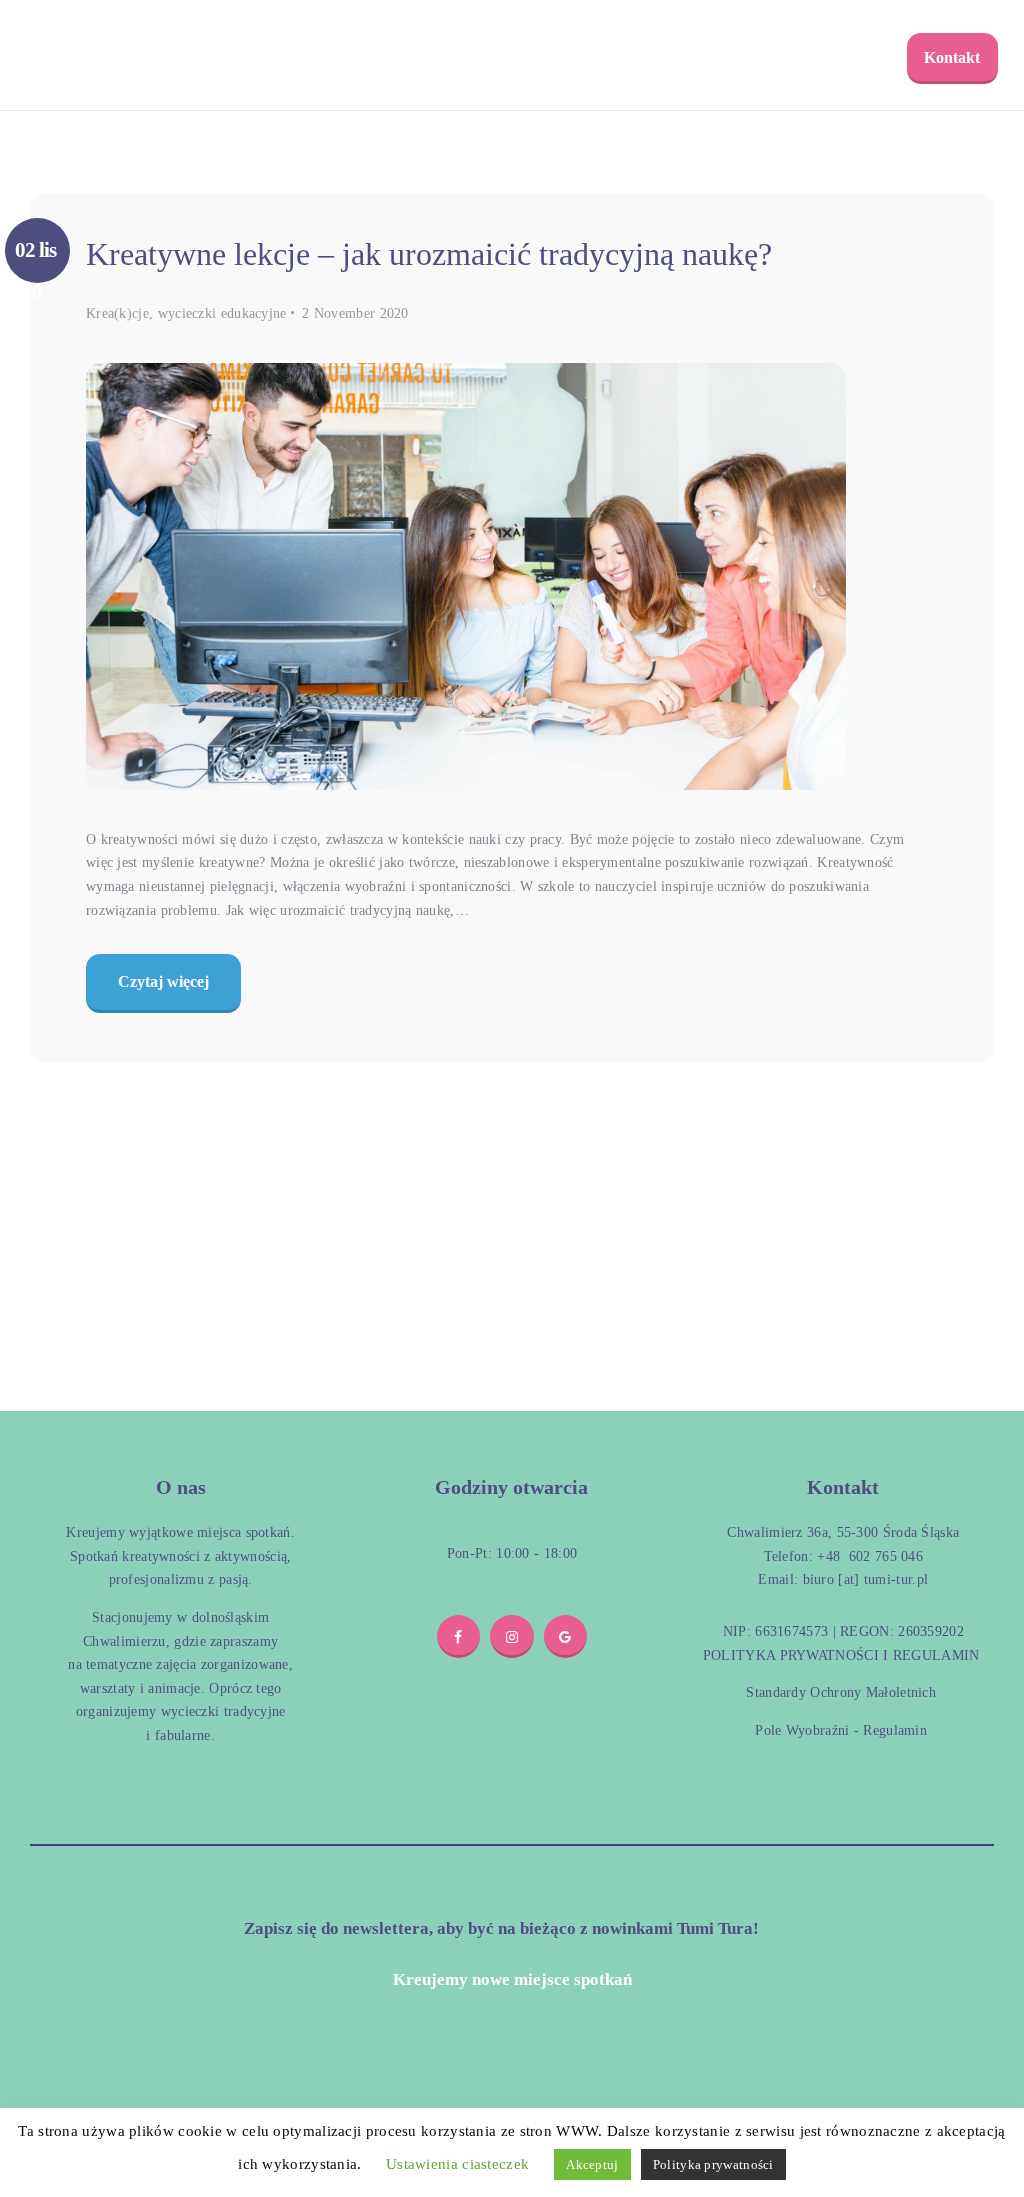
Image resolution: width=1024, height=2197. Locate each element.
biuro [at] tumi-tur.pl (863, 1579)
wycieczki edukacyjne (222, 313)
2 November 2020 (355, 313)
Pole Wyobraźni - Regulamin (841, 1730)
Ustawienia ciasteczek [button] (457, 2164)
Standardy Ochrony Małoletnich (841, 1692)
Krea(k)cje (117, 313)
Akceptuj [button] (592, 2164)
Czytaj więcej (163, 981)
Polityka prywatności (713, 2164)
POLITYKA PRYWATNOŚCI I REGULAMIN (841, 1655)
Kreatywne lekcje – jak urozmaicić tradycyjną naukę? (429, 254)
